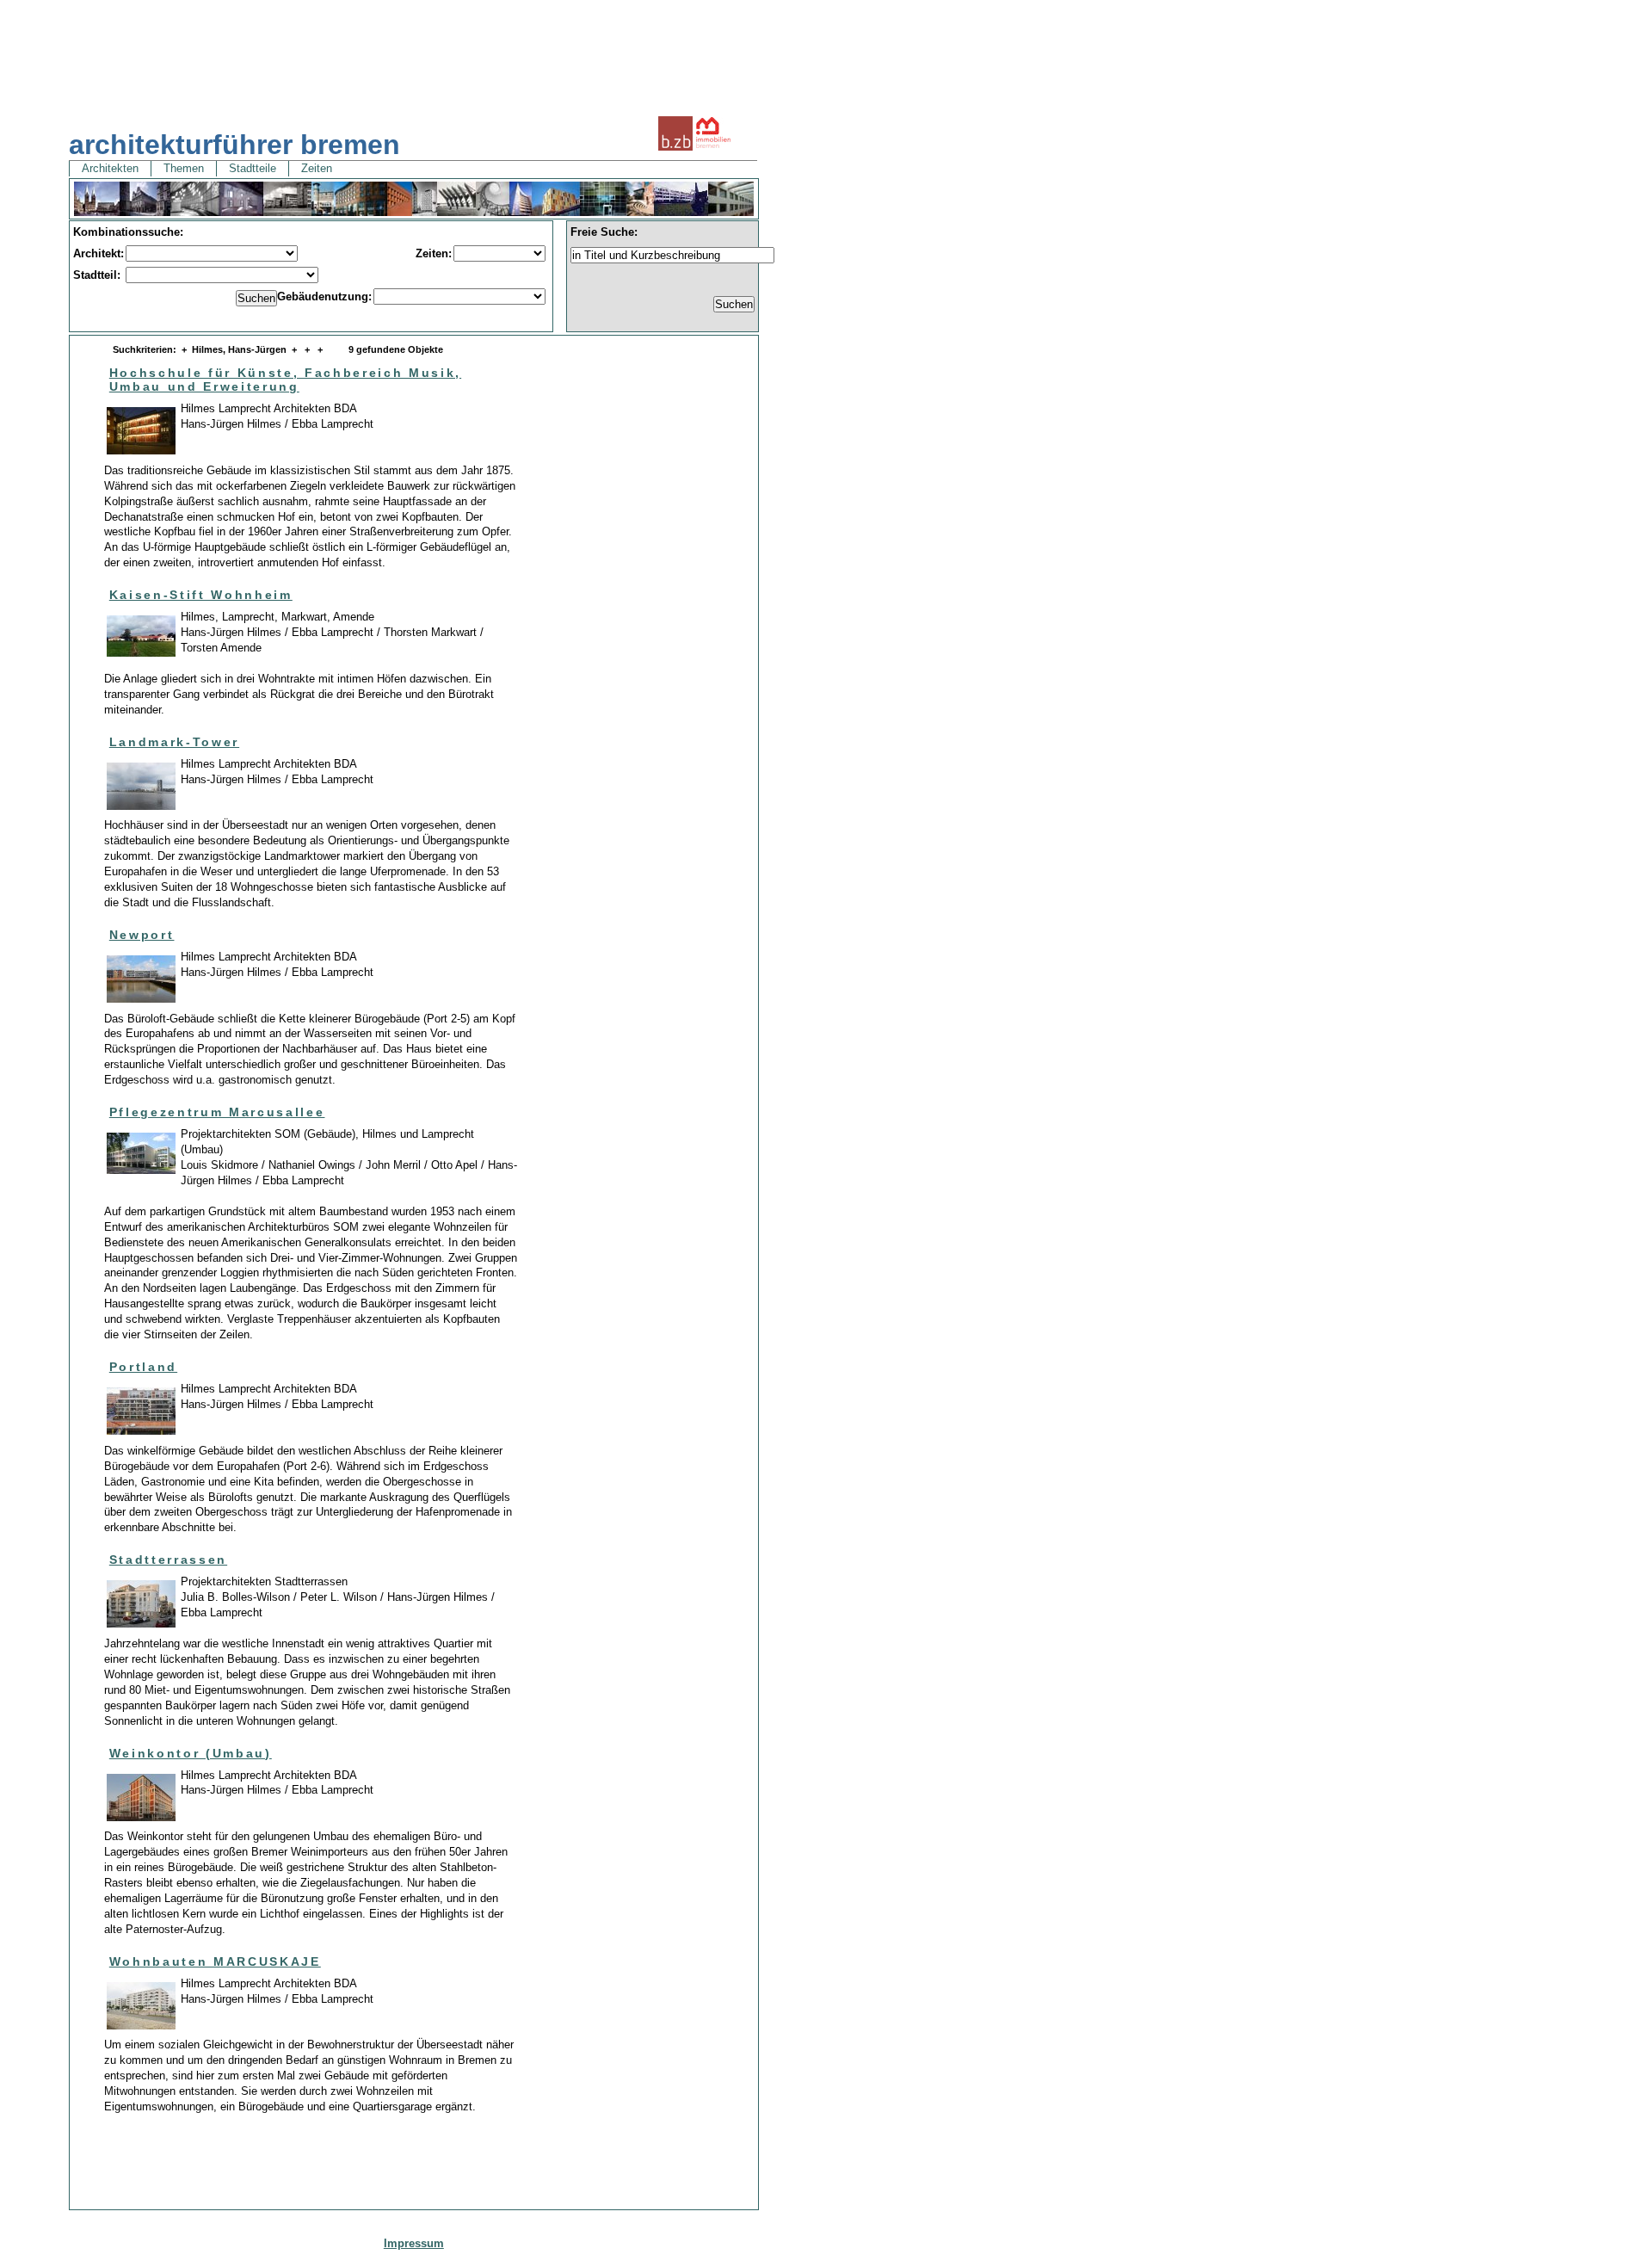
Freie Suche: (604, 232)
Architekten (110, 168)
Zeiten (317, 168)
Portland (143, 1367)
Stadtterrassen (168, 1560)
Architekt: (99, 253)
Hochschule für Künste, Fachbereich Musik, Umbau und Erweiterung (285, 380)
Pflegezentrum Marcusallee (217, 1112)
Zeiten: (434, 253)
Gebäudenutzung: (324, 297)
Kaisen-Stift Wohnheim (201, 595)
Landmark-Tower (174, 742)
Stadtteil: (99, 275)
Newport (142, 935)
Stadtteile (253, 168)
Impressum (414, 2243)
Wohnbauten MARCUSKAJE (215, 1961)
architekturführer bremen (234, 145)
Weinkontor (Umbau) (191, 1753)
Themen (184, 168)
